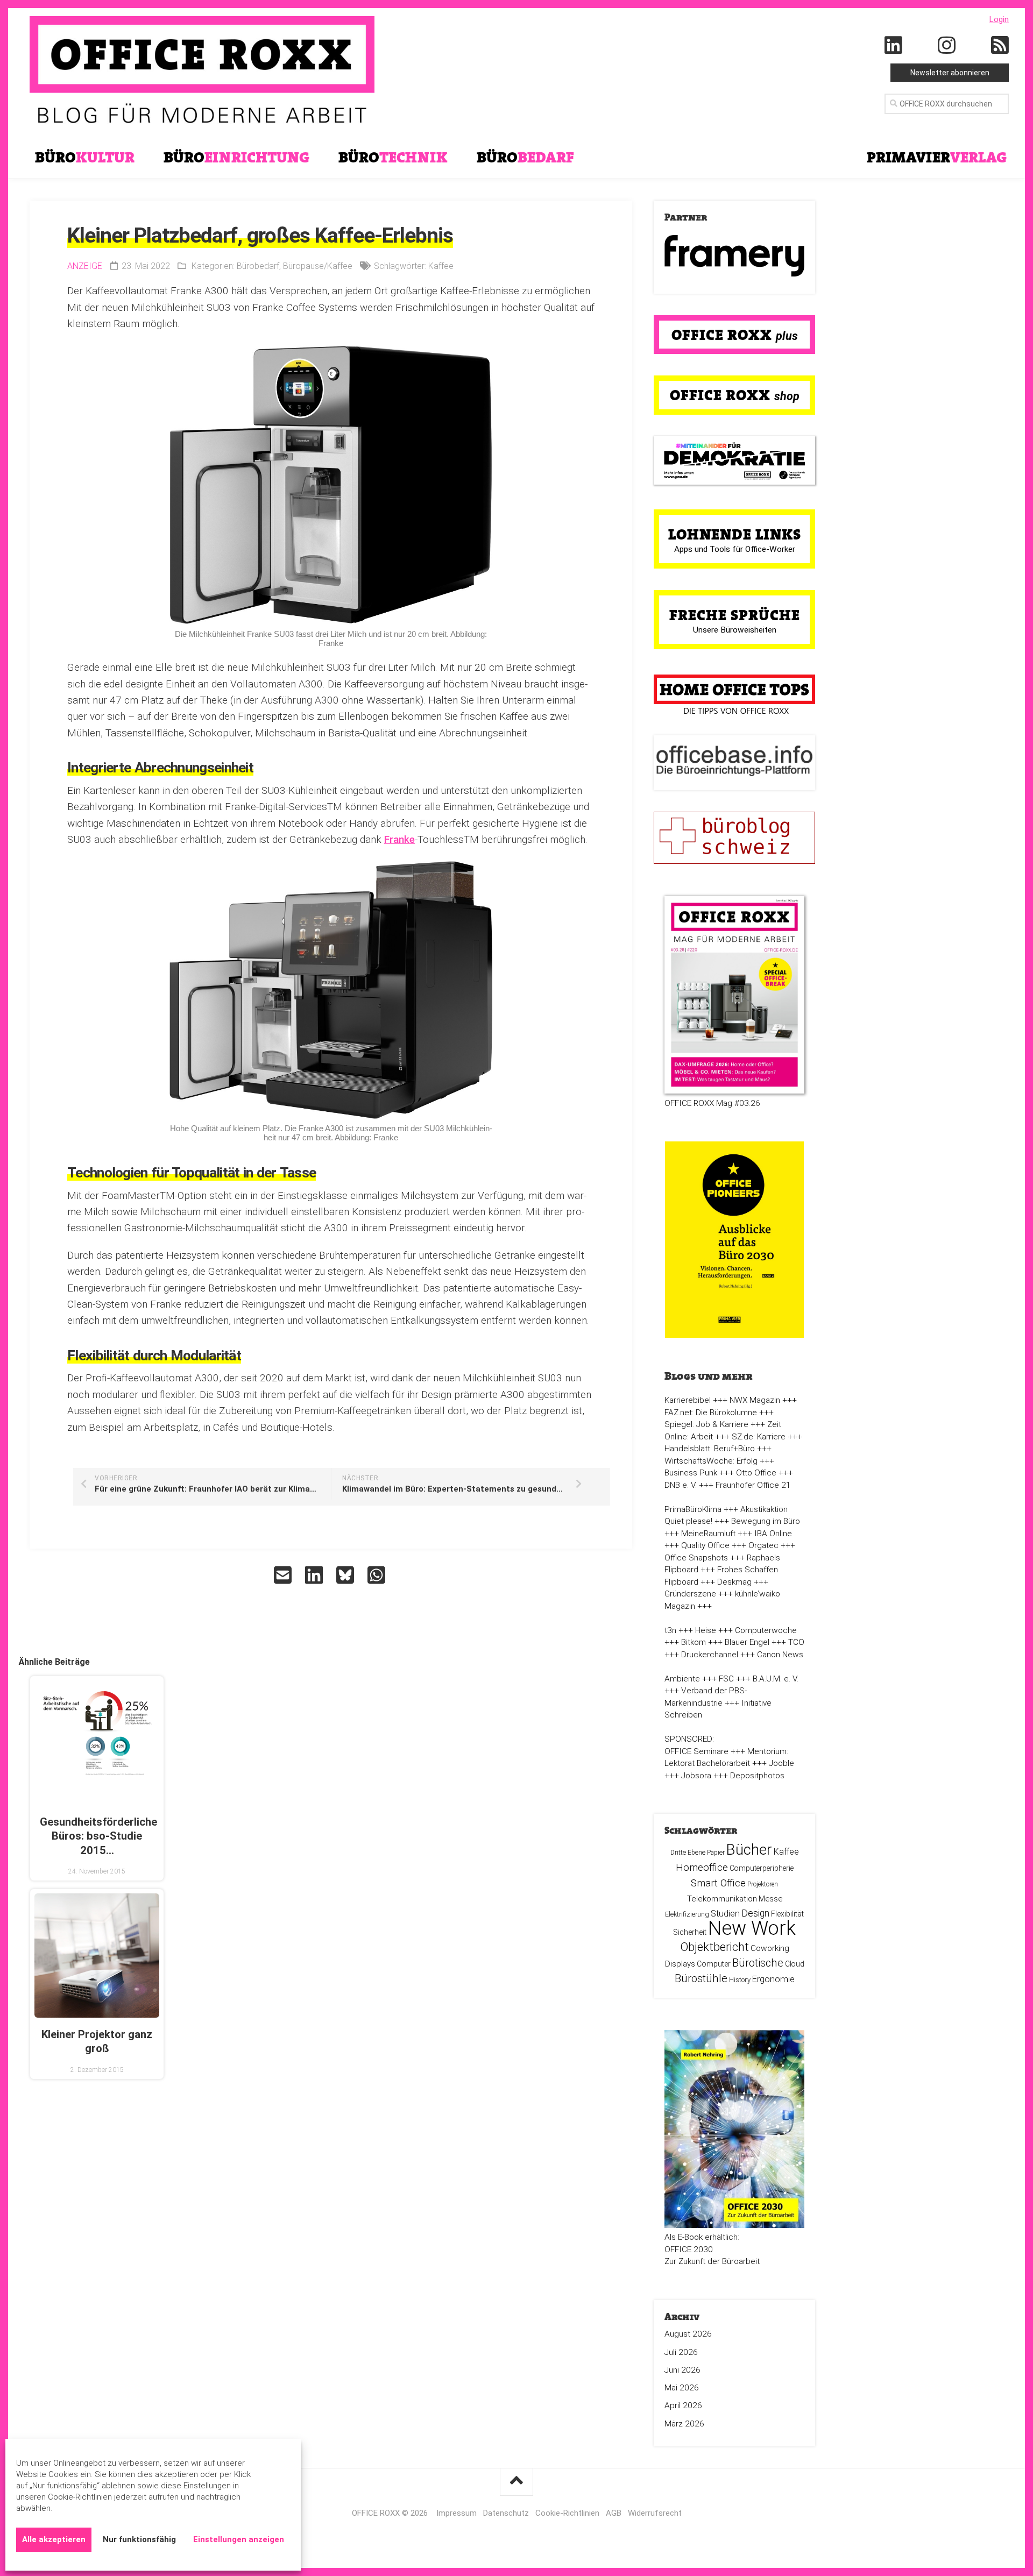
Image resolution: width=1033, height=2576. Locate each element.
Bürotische (758, 1963)
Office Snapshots (696, 1558)
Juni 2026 (682, 2370)
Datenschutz (506, 2513)
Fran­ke (399, 839)
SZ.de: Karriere (759, 1437)
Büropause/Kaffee (318, 266)
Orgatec (763, 1545)
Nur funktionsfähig (139, 2539)
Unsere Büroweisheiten (735, 630)
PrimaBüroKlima (693, 1509)
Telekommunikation (722, 1899)
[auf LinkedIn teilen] (315, 1575)
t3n (670, 1630)
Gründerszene (690, 1594)
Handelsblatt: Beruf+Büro (710, 1449)
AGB (614, 2513)
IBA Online (773, 1534)
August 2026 (688, 2334)
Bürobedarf (258, 266)
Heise (706, 1630)
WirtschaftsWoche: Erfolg (711, 1461)
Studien (725, 1914)
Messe (770, 1899)
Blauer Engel (747, 1642)
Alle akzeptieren (54, 2539)
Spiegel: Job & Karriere (706, 1424)
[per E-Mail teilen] (284, 1575)
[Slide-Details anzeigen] (734, 256)
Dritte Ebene (688, 1853)
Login (999, 19)
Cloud (795, 1964)
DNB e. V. (681, 1485)
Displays (680, 1964)
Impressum (457, 2513)
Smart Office (718, 1883)
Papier (716, 1853)
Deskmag (734, 1582)
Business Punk (691, 1473)
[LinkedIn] (894, 46)
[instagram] (947, 46)
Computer (714, 1964)
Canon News (780, 1655)
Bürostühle (701, 1978)
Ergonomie (773, 1979)
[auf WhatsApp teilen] (378, 1575)
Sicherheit (690, 1932)
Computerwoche (766, 1630)
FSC (726, 1679)
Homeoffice (702, 1867)
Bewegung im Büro (766, 1521)
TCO (796, 1642)
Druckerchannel (710, 1655)
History (740, 1980)
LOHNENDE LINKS (735, 534)
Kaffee (441, 266)
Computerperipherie (762, 1868)
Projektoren (763, 1884)
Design (755, 1913)
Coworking (770, 1948)
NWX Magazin (755, 1400)
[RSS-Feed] (1000, 46)
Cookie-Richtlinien (567, 2513)
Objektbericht (714, 1947)
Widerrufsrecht (655, 2513)
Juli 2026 (681, 2352)
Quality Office (705, 1545)
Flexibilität (787, 1914)
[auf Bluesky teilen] (346, 1575)
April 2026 (683, 2405)
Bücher (749, 1850)
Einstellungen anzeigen (239, 2539)
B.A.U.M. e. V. (776, 1679)
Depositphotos (757, 1776)
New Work (752, 1928)
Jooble (781, 1763)
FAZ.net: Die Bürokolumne (711, 1413)
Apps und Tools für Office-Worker (735, 549)
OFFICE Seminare (696, 1751)
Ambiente (682, 1679)
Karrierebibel (688, 1400)
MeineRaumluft (708, 1534)
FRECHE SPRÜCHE (735, 615)
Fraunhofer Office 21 (753, 1485)
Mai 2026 (682, 2388)
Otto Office (756, 1473)
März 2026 (684, 2424)
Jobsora (696, 1776)
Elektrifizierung (687, 1914)
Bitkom (694, 1642)
